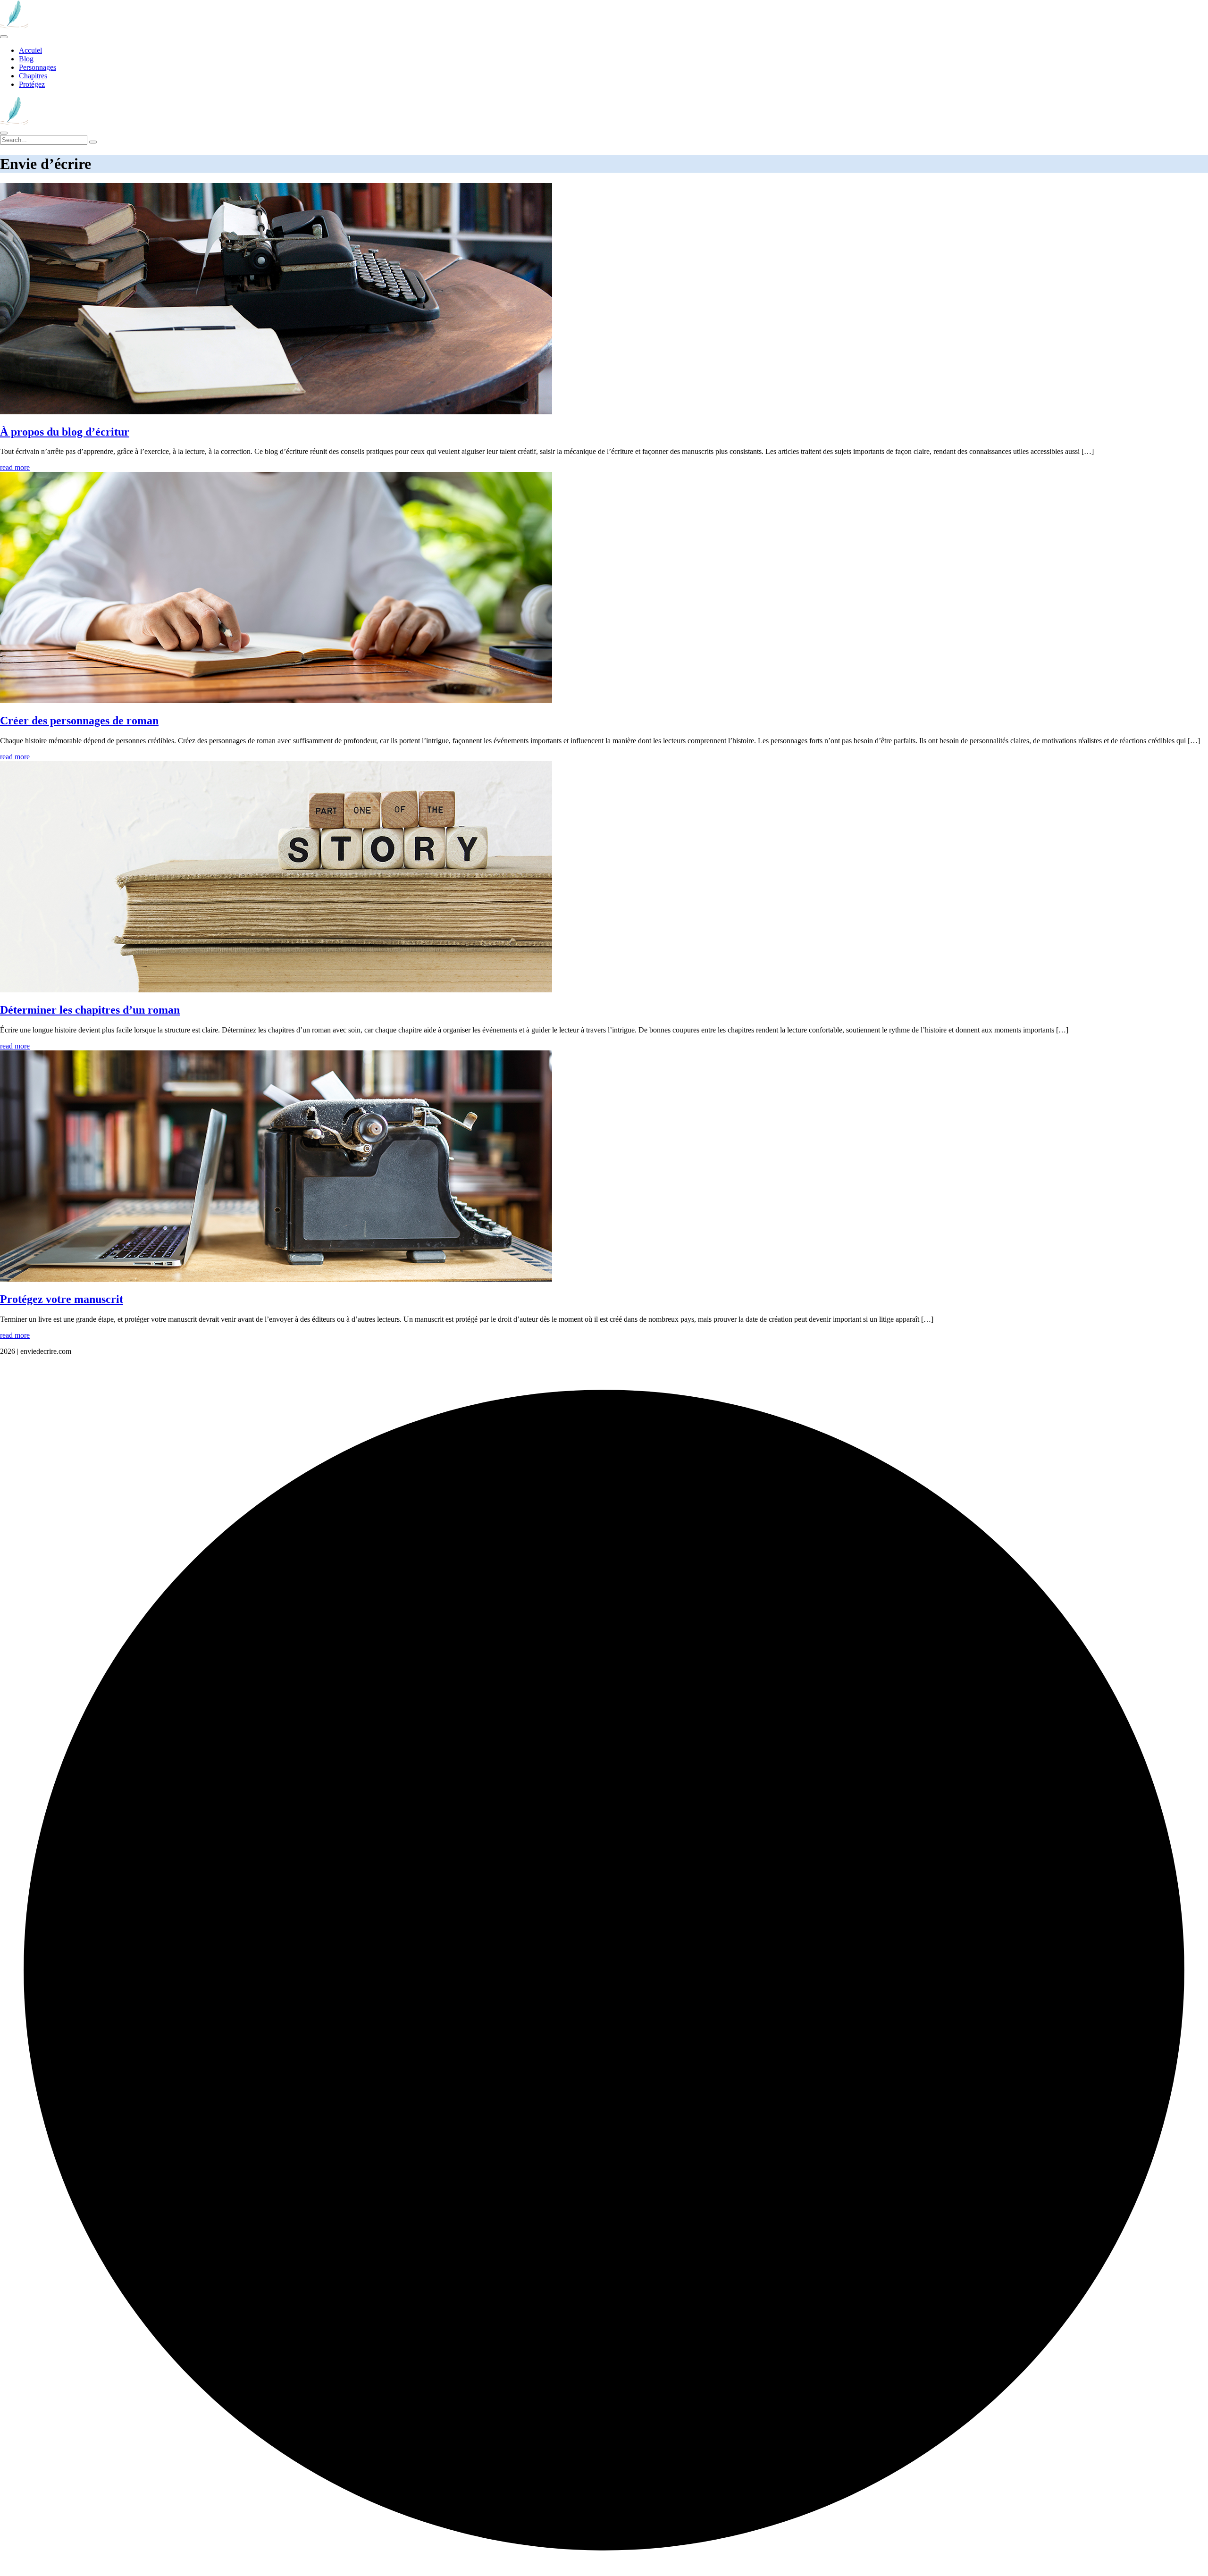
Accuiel (30, 50)
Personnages (38, 67)
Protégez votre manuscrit (62, 1299)
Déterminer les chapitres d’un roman (90, 1010)
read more (15, 467)
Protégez (32, 84)
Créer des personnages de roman (79, 721)
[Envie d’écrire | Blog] (14, 26)
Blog (26, 59)
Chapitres (33, 76)
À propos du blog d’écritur (65, 432)
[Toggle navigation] (4, 37)
